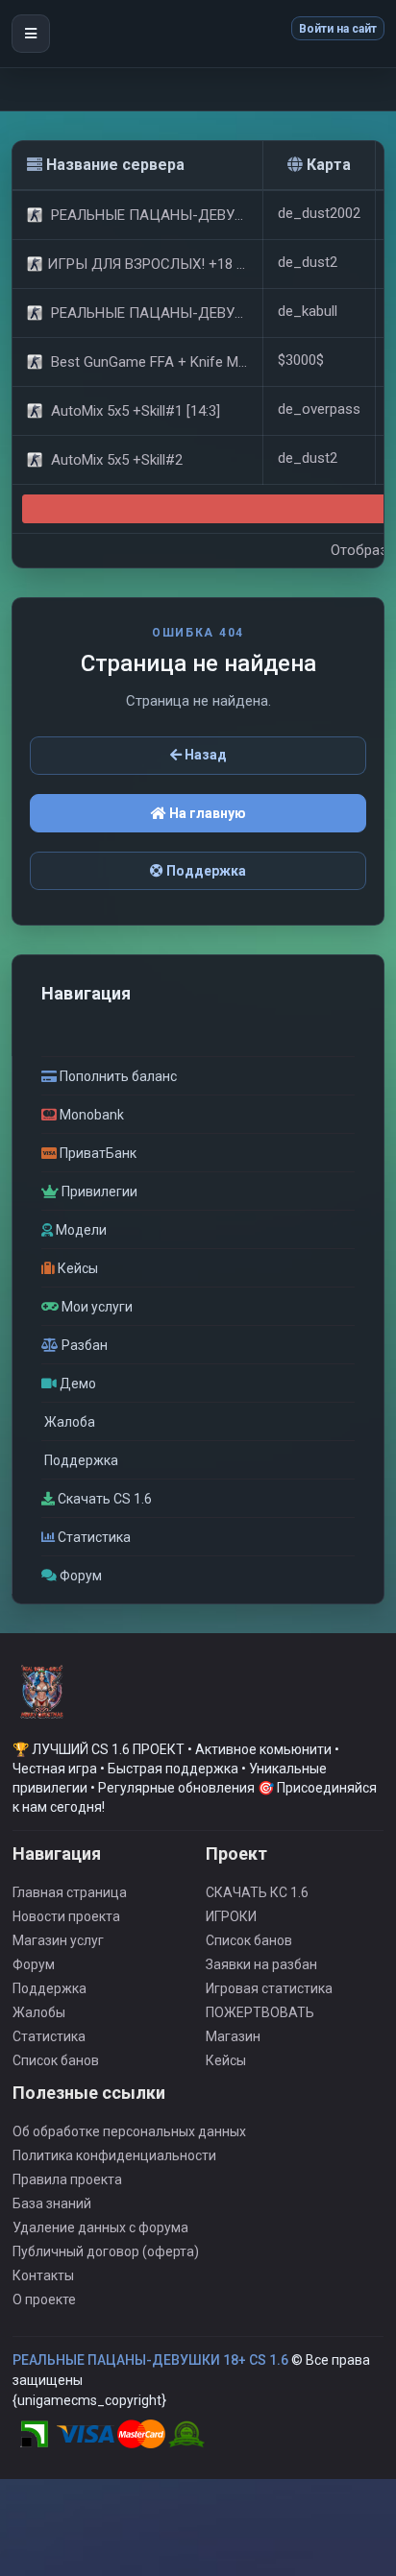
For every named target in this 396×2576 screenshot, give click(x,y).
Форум (34, 1964)
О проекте (44, 2299)
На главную (206, 813)
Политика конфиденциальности (114, 2155)
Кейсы (226, 2060)
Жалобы (39, 2012)
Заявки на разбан (261, 1964)
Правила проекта (67, 2179)
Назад (204, 755)
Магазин (233, 2036)
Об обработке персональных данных (129, 2131)
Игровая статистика (269, 1988)
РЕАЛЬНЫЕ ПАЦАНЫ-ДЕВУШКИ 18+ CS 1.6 (150, 2360)
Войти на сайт (338, 29)
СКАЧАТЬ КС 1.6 (257, 1892)
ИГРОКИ (231, 1916)
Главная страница (70, 1892)
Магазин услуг (58, 1940)
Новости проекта (66, 1916)
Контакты (43, 2275)
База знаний (52, 2203)
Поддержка (205, 871)
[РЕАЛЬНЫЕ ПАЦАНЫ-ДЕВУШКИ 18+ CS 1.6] (41, 1699)
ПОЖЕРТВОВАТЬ (260, 2012)
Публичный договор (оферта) (106, 2251)
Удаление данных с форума (100, 2227)
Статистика (49, 2036)
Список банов (56, 2060)
